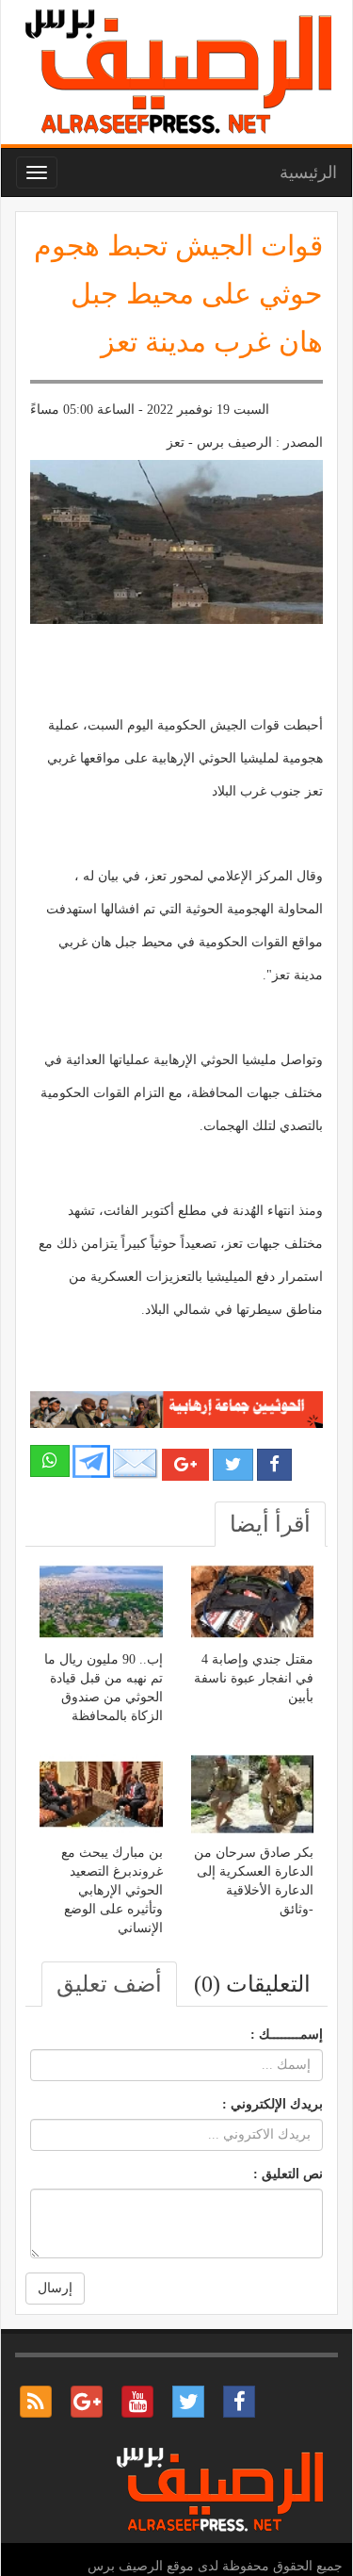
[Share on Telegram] (91, 1460)
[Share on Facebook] (274, 1465)
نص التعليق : (288, 2174)
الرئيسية (308, 172)
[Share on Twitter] (233, 1465)
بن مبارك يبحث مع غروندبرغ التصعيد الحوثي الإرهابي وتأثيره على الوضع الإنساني (112, 1890)
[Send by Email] (136, 1463)
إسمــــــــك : (287, 2035)
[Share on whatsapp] (50, 1461)
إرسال (55, 2288)
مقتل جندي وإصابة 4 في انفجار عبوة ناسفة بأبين (254, 1678)
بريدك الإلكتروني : (273, 2104)
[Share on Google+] (185, 1465)
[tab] (270, 1524)
